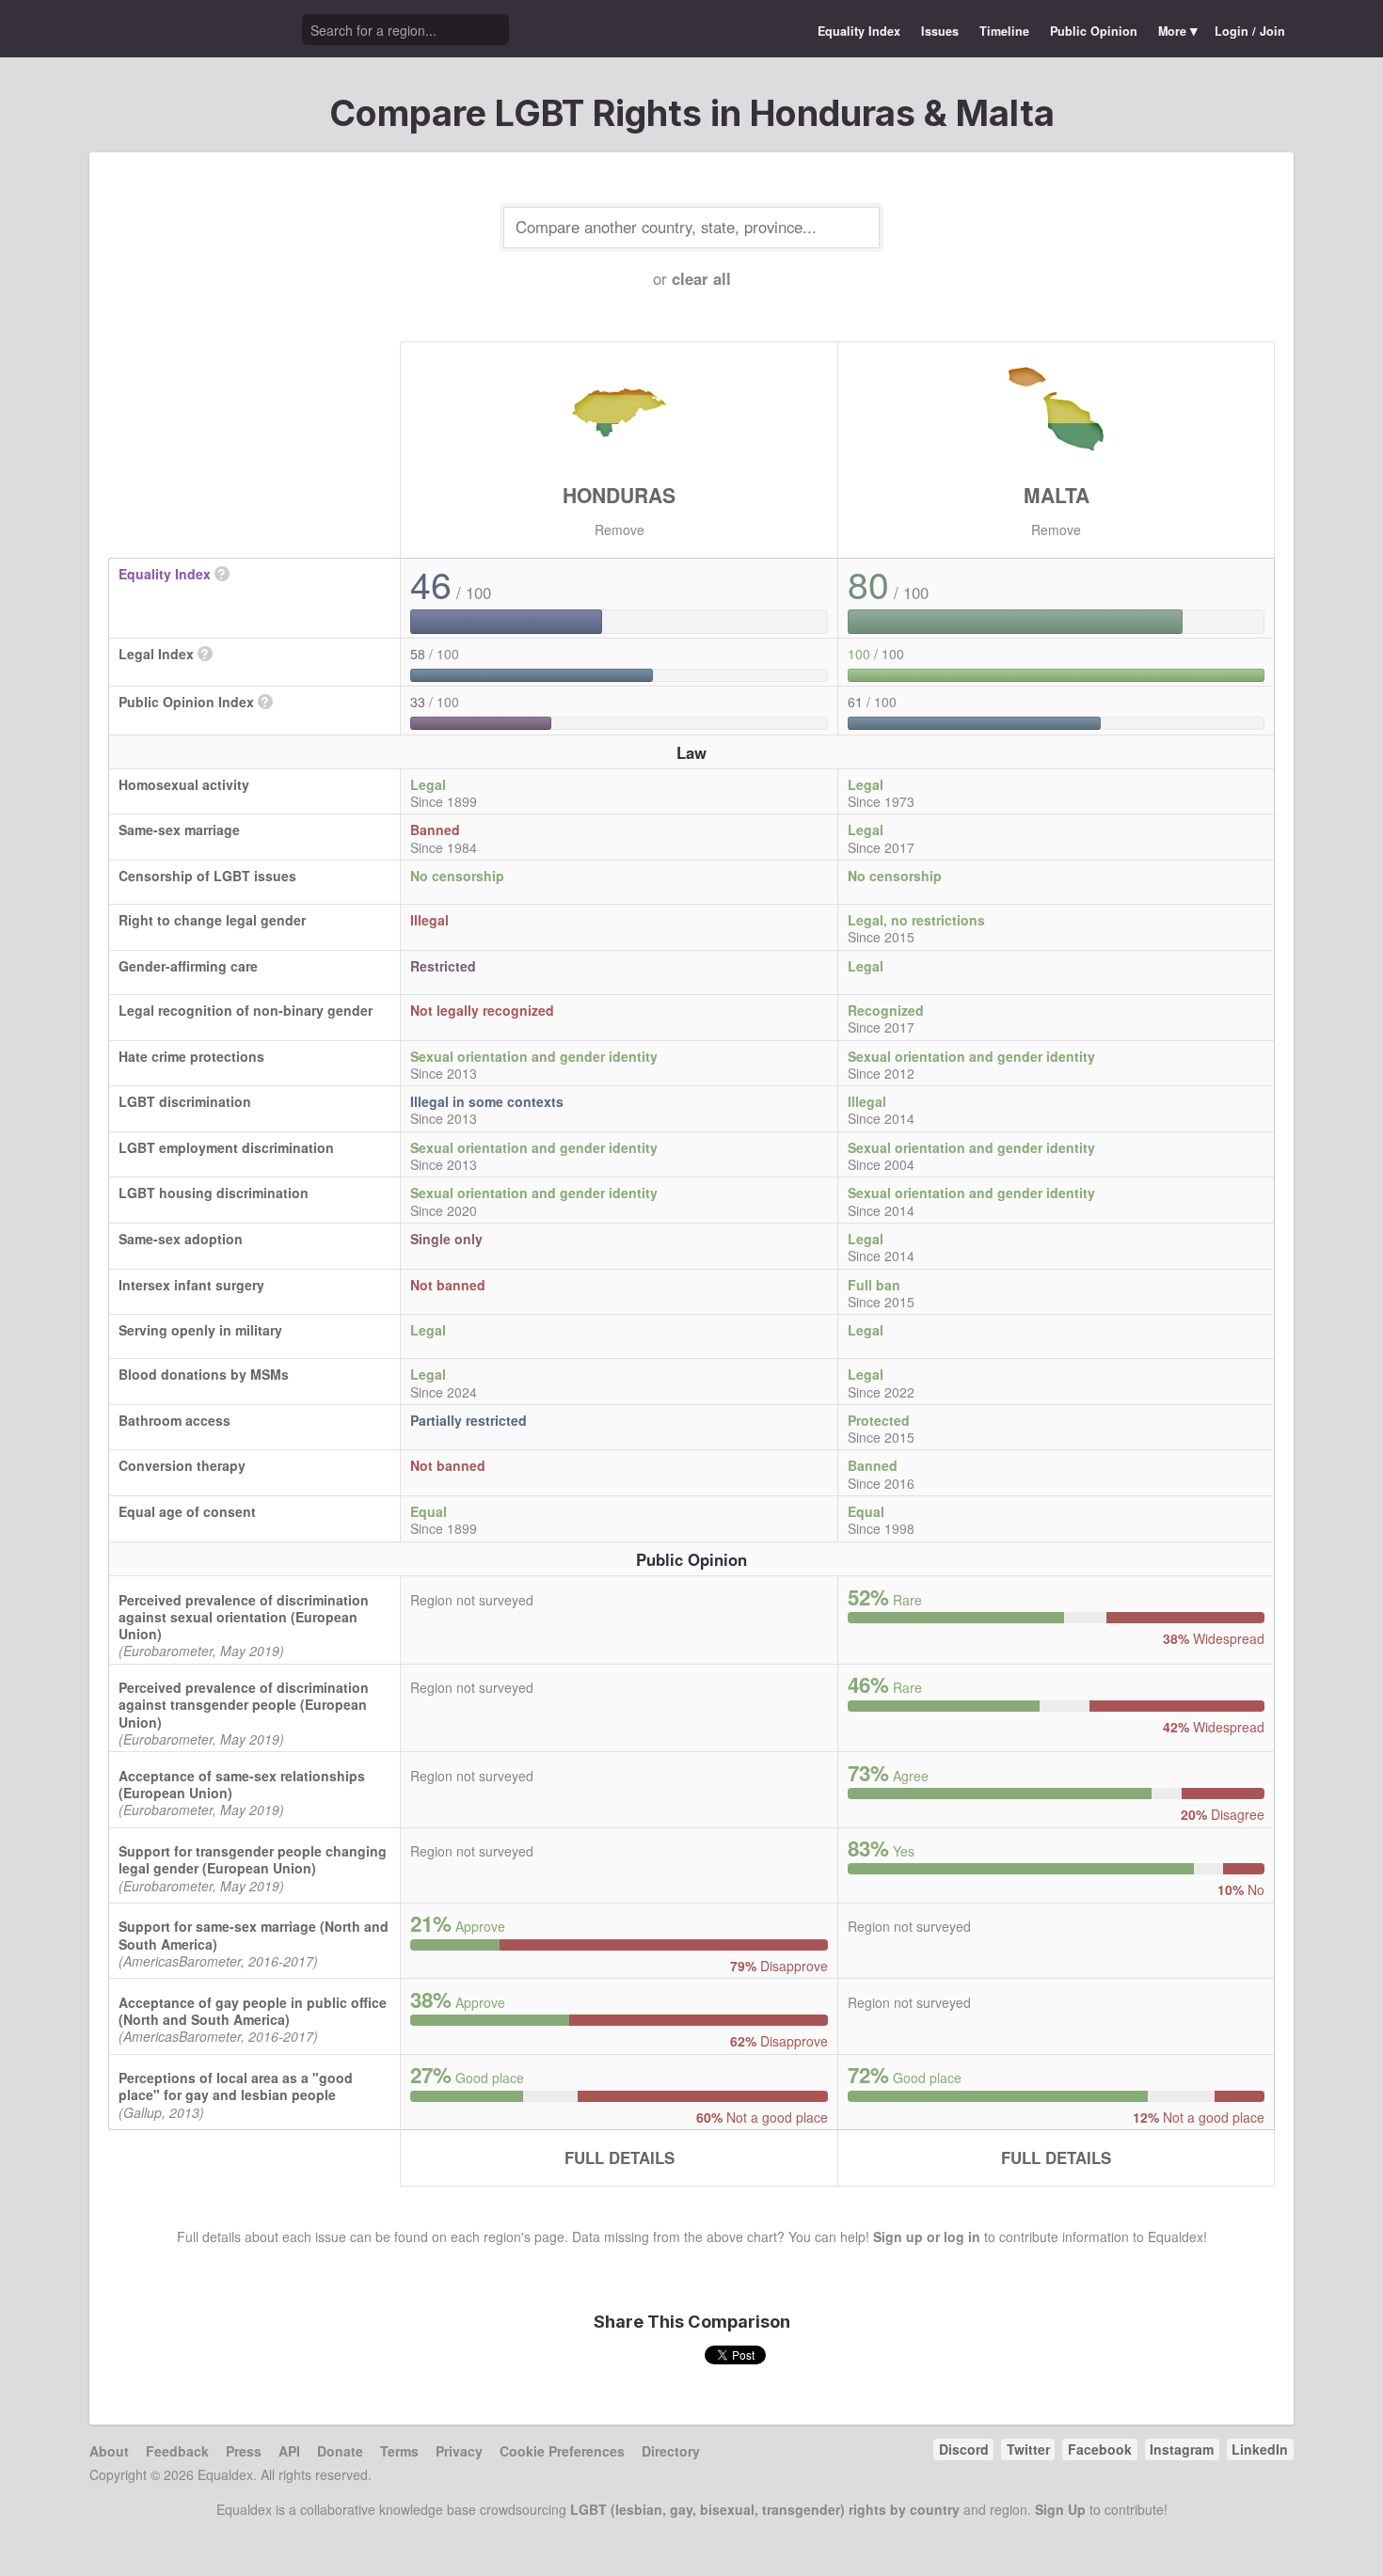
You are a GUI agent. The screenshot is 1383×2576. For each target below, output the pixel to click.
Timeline (1004, 31)
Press (244, 2451)
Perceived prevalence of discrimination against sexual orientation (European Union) (244, 1617)
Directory (671, 2451)
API (289, 2451)
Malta (1057, 495)
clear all (701, 278)
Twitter (1028, 2449)
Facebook (1100, 2449)
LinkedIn (1260, 2449)
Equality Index (859, 31)
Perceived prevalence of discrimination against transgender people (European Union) (244, 1704)
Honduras (619, 495)
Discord (964, 2449)
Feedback (177, 2451)
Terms (399, 2451)
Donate (340, 2451)
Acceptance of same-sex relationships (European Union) (242, 1784)
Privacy (459, 2451)
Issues (940, 31)
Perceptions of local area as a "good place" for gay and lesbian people (236, 2086)
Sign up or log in (927, 2236)
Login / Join (1250, 31)
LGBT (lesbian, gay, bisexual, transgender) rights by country (765, 2509)
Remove (620, 529)
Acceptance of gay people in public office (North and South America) (253, 2011)
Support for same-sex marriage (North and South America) (254, 1935)
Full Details (620, 2157)
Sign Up (1060, 2509)
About (109, 2451)
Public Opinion (1094, 31)
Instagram (1182, 2449)
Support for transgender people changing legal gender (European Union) (253, 1859)
